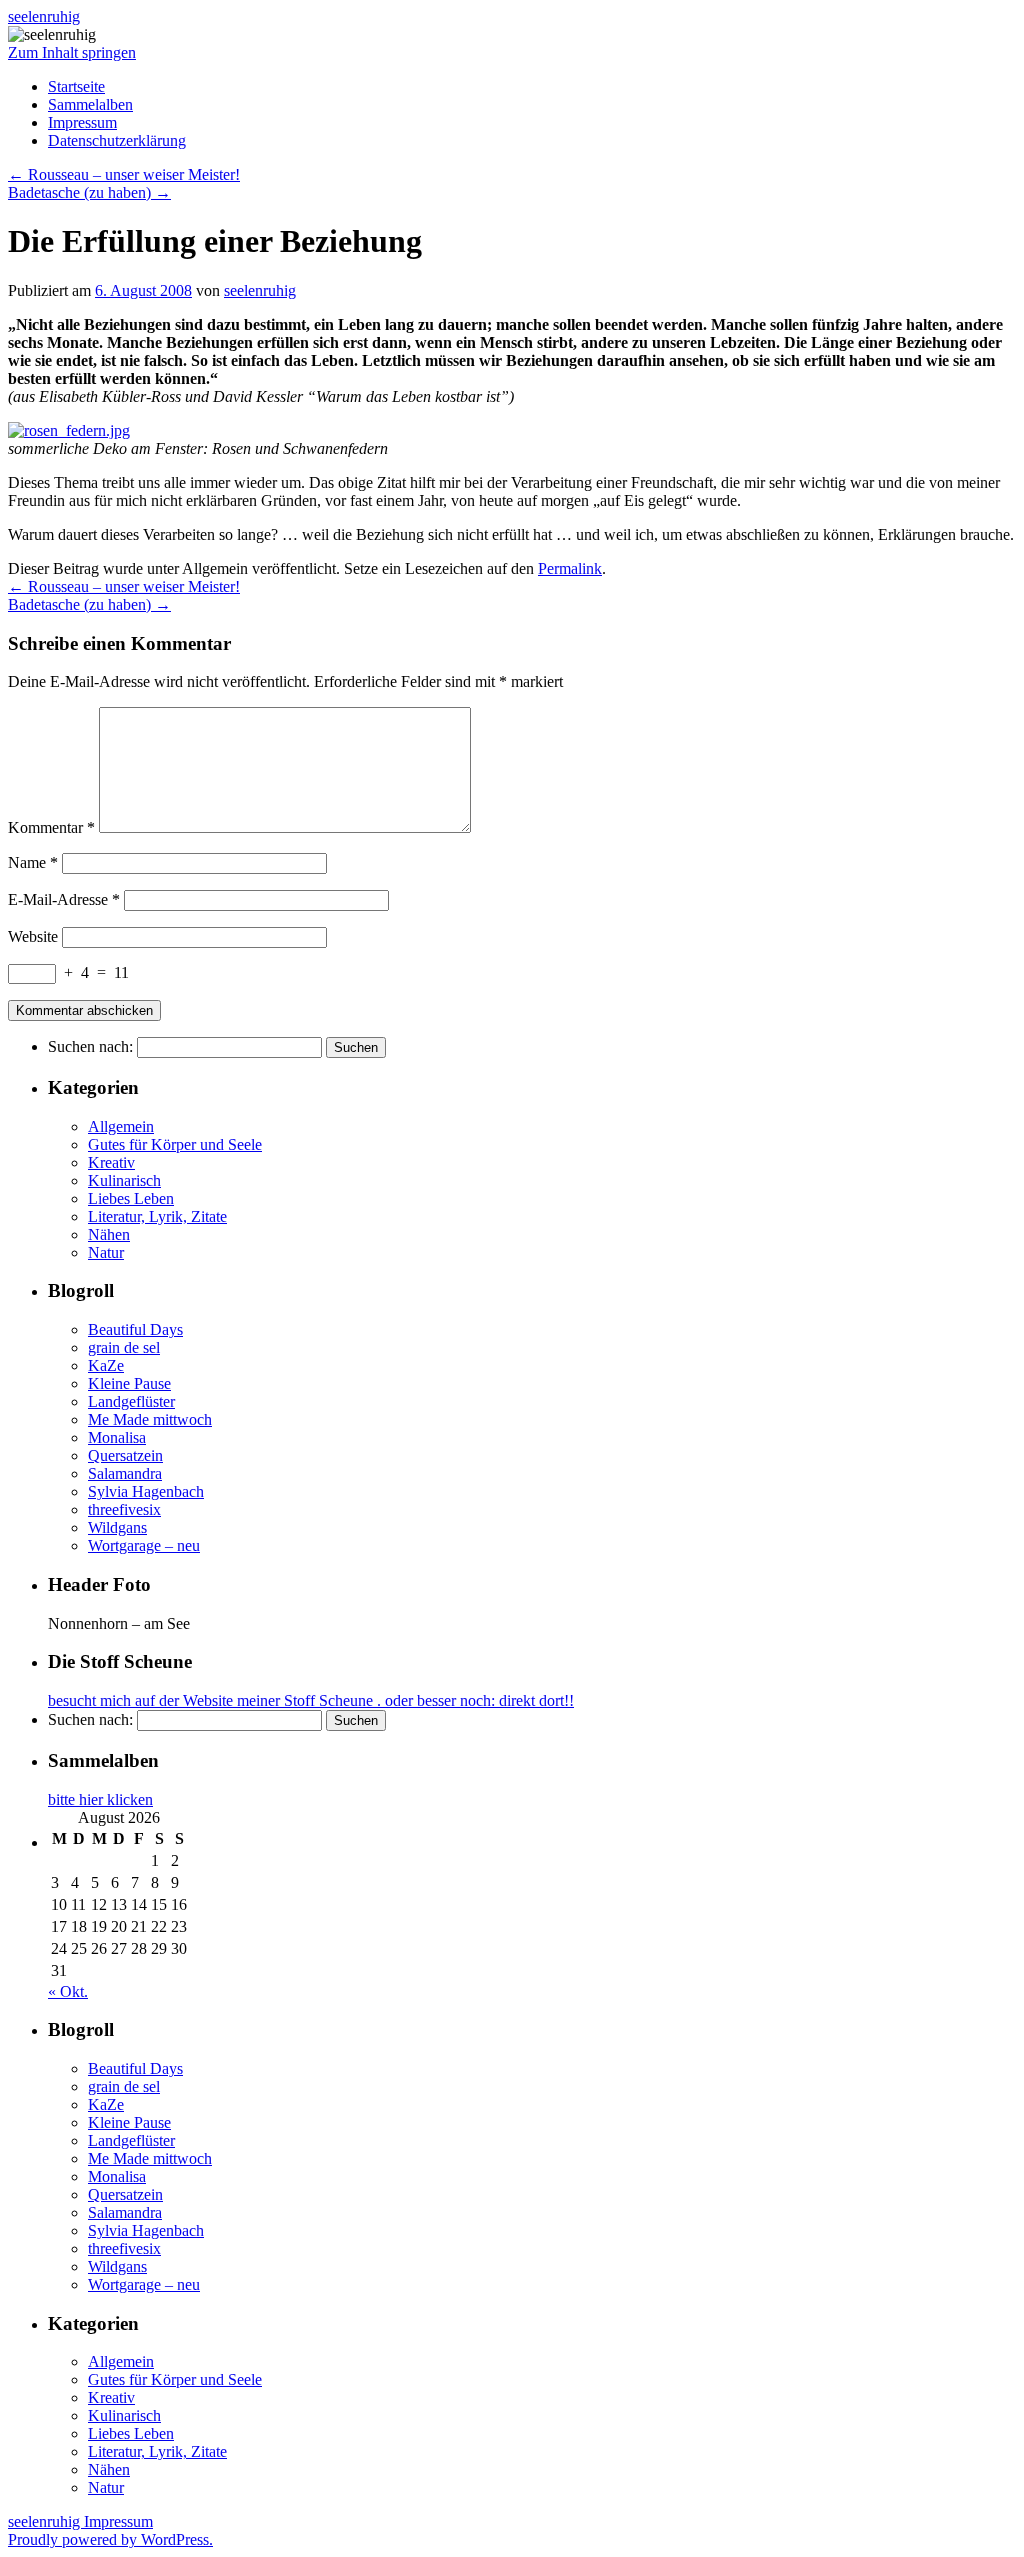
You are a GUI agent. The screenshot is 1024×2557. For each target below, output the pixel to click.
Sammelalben (90, 104)
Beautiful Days (135, 1329)
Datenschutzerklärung (117, 140)
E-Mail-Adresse (64, 899)
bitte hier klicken (100, 1799)
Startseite (76, 86)
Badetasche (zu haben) (89, 192)
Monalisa (117, 1437)
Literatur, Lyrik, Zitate (157, 1216)
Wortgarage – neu (144, 1545)
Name (33, 862)
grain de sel (124, 1347)
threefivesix (124, 1509)
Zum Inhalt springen (72, 52)
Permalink (570, 568)
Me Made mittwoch (150, 1419)
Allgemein (121, 1126)
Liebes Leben (131, 1198)
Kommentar (51, 827)
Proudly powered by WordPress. (110, 2539)
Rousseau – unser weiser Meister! (124, 174)
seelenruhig (44, 16)
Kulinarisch (124, 1180)
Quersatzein (125, 1455)
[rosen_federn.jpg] (69, 430)
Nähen (109, 1234)
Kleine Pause (129, 1383)
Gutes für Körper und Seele (175, 1144)
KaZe (106, 1365)
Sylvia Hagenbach (146, 1491)
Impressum (82, 122)
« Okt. (68, 1991)
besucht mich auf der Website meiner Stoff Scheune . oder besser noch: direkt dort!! (311, 1700)
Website (33, 936)
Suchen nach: (90, 1046)
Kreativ (111, 1162)
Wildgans (117, 1527)
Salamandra (125, 1473)
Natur (106, 1252)
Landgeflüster (131, 1401)
